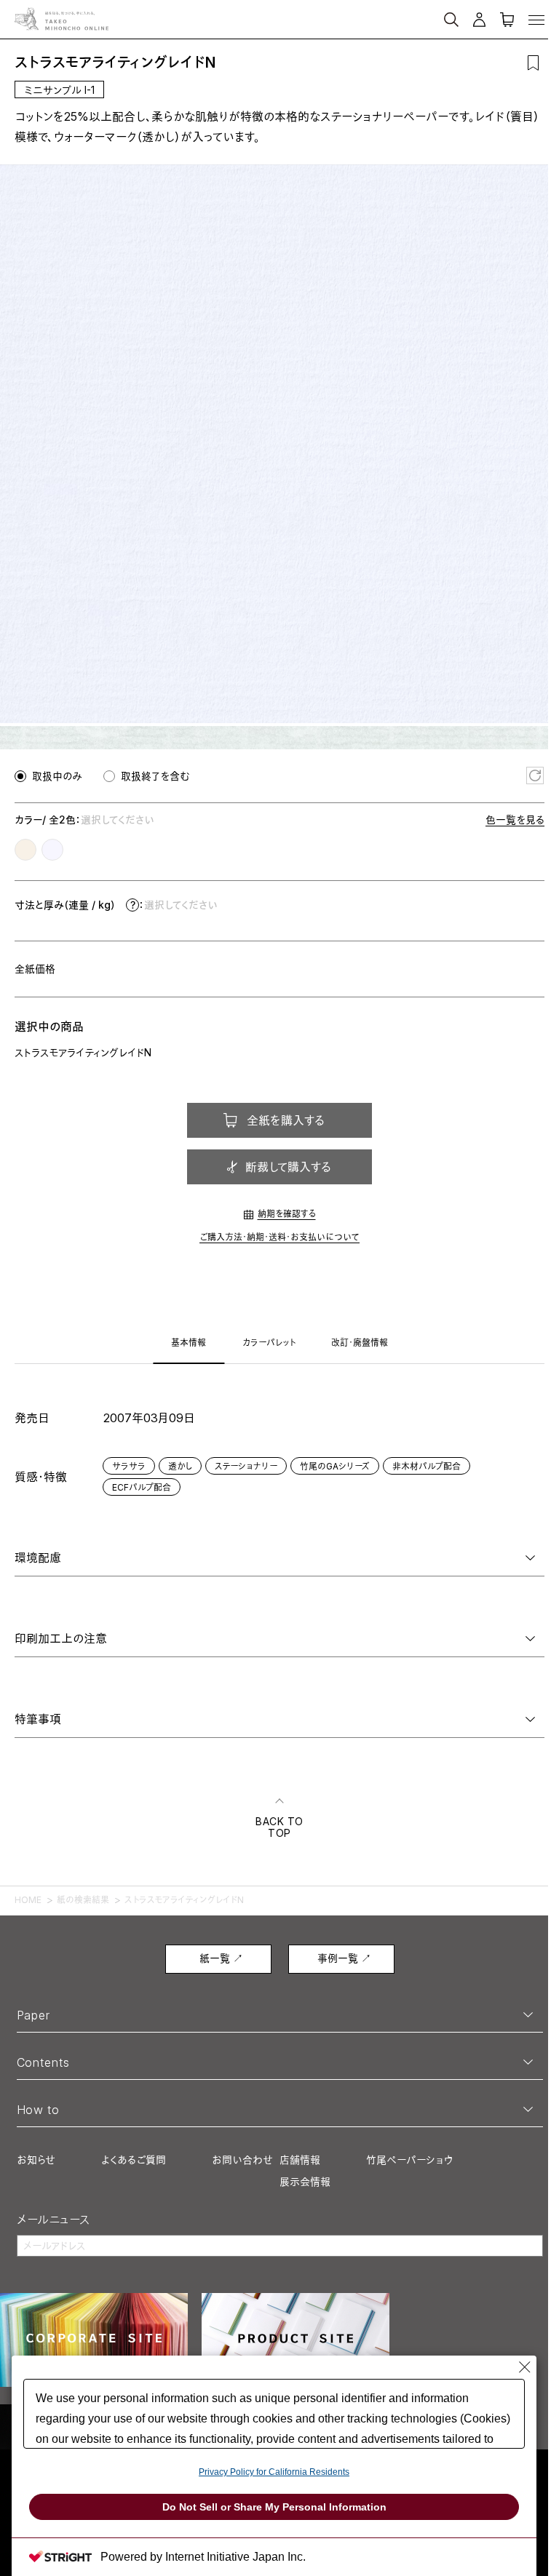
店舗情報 (300, 2160)
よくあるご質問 (134, 2160)
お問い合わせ (242, 2160)
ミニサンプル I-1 (59, 90)
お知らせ (36, 2160)
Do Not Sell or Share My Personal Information (274, 2507)
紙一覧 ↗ (221, 1958)
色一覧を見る (515, 820)
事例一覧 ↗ (344, 1958)
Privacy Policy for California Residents (274, 2472)
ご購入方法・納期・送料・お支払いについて (279, 1237)
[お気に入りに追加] (533, 63)
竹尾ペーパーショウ (409, 2160)
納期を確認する (287, 1214)
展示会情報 (305, 2181)
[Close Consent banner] (525, 2367)
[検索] (397, 13)
